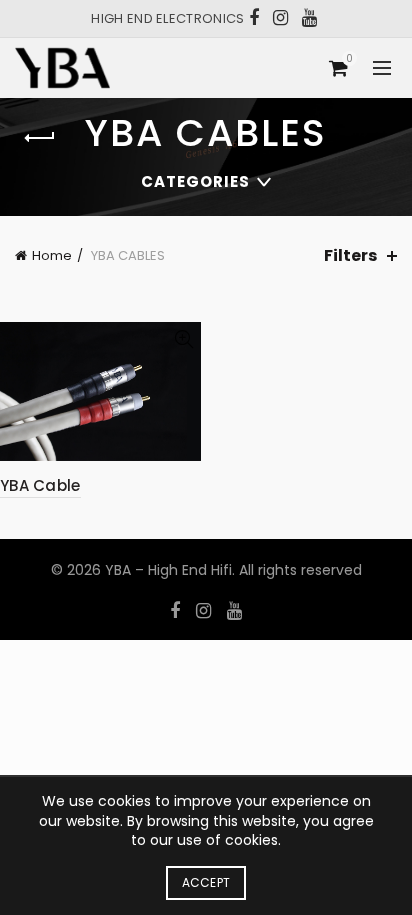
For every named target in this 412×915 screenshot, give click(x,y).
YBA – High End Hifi (168, 570)
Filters (350, 255)
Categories (195, 181)
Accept (206, 882)
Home (52, 255)
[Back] (40, 138)
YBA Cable (40, 485)
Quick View (183, 339)
